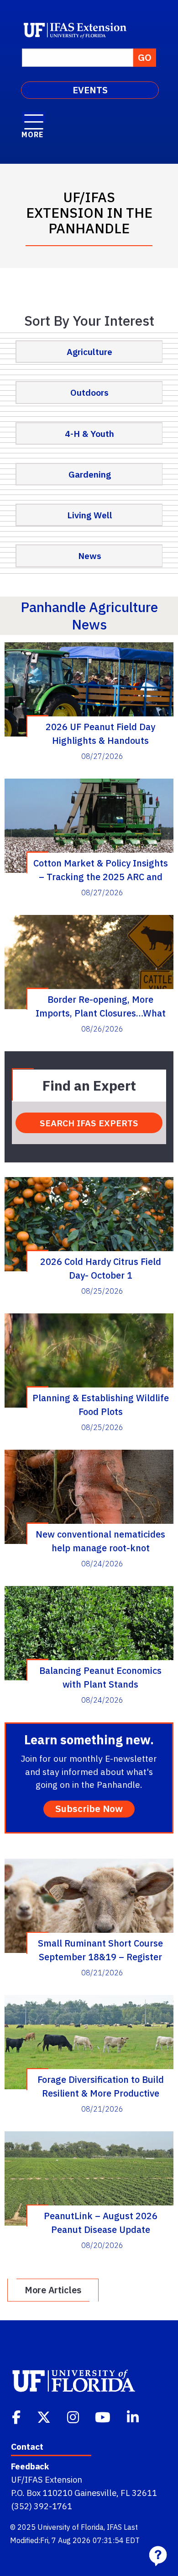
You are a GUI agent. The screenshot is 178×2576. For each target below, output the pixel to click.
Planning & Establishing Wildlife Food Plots (101, 1404)
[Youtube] (104, 2416)
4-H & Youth (89, 433)
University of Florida (71, 2527)
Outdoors (89, 392)
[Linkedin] (134, 2416)
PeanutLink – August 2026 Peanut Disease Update (101, 2222)
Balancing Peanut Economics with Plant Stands (100, 1677)
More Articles (53, 2290)
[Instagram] (74, 2416)
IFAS (114, 2527)
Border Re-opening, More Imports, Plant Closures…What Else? (101, 1006)
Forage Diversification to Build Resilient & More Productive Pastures (101, 2086)
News (90, 556)
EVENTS (90, 90)
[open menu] (34, 117)
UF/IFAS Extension (47, 2479)
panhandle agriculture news (89, 616)
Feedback (30, 2466)
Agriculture (89, 352)
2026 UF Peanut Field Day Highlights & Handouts (100, 733)
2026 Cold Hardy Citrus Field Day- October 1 (101, 1268)
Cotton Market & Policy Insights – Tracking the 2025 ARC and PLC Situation (101, 870)
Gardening (90, 474)
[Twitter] (45, 2416)
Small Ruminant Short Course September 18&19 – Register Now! (100, 1950)
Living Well (90, 515)
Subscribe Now (89, 1809)
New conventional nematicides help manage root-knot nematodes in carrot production (101, 1541)
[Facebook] (17, 2416)
